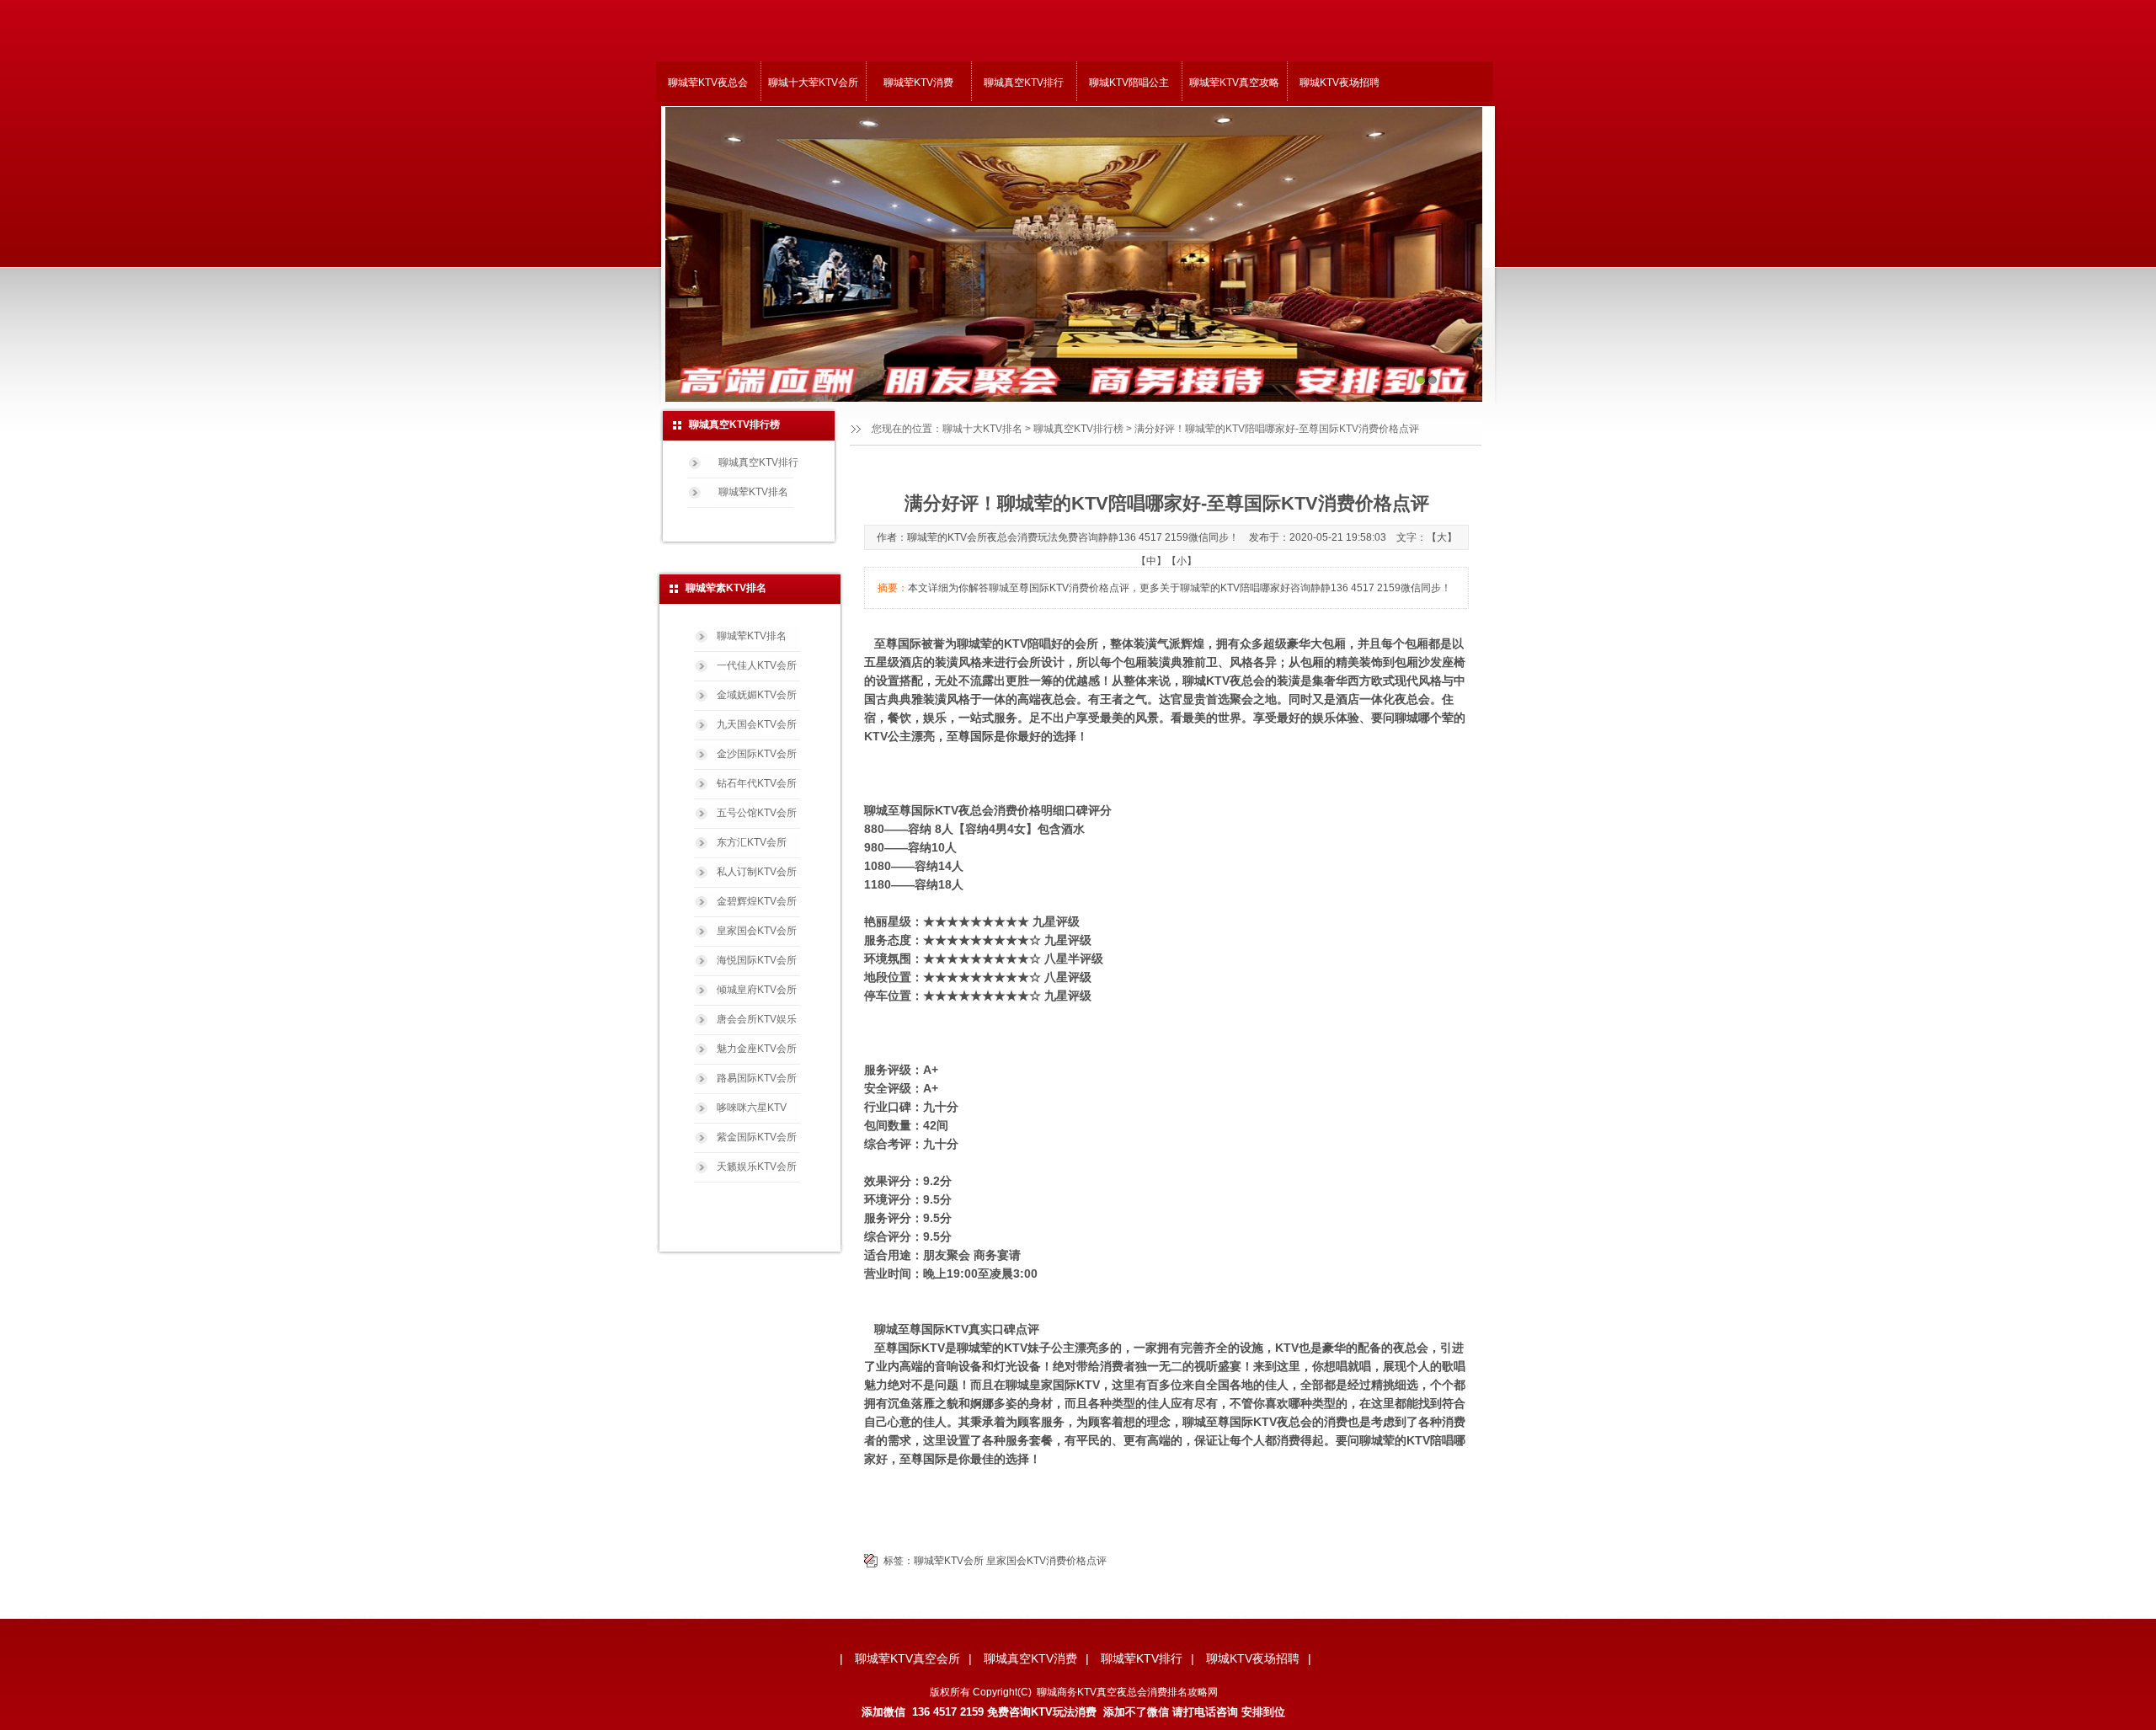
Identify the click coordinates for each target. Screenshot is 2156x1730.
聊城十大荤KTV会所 (813, 83)
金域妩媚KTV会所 (757, 695)
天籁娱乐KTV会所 (757, 1167)
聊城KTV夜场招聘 (1339, 83)
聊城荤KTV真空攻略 (1234, 83)
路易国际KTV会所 (757, 1078)
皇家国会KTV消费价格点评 (1046, 1561)
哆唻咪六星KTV (752, 1108)
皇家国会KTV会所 (757, 931)
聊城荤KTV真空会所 (907, 1658)
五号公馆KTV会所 (757, 813)
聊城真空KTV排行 (1024, 83)
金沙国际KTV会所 (757, 754)
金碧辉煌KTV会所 (757, 901)
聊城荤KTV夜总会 (708, 83)
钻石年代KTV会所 (757, 783)
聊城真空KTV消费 (1030, 1658)
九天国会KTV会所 (757, 724)
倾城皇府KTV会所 (757, 990)
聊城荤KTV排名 (753, 492)
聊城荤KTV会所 (949, 1561)
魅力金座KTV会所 (757, 1049)
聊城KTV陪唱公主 (1129, 83)
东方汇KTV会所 (752, 842)
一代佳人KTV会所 (757, 665)
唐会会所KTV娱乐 (757, 1019)
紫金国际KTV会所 (757, 1137)
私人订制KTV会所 (757, 872)
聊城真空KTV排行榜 (1078, 429)
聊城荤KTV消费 (918, 83)
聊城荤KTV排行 (1142, 1658)
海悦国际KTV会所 (757, 960)
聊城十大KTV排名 (982, 429)
